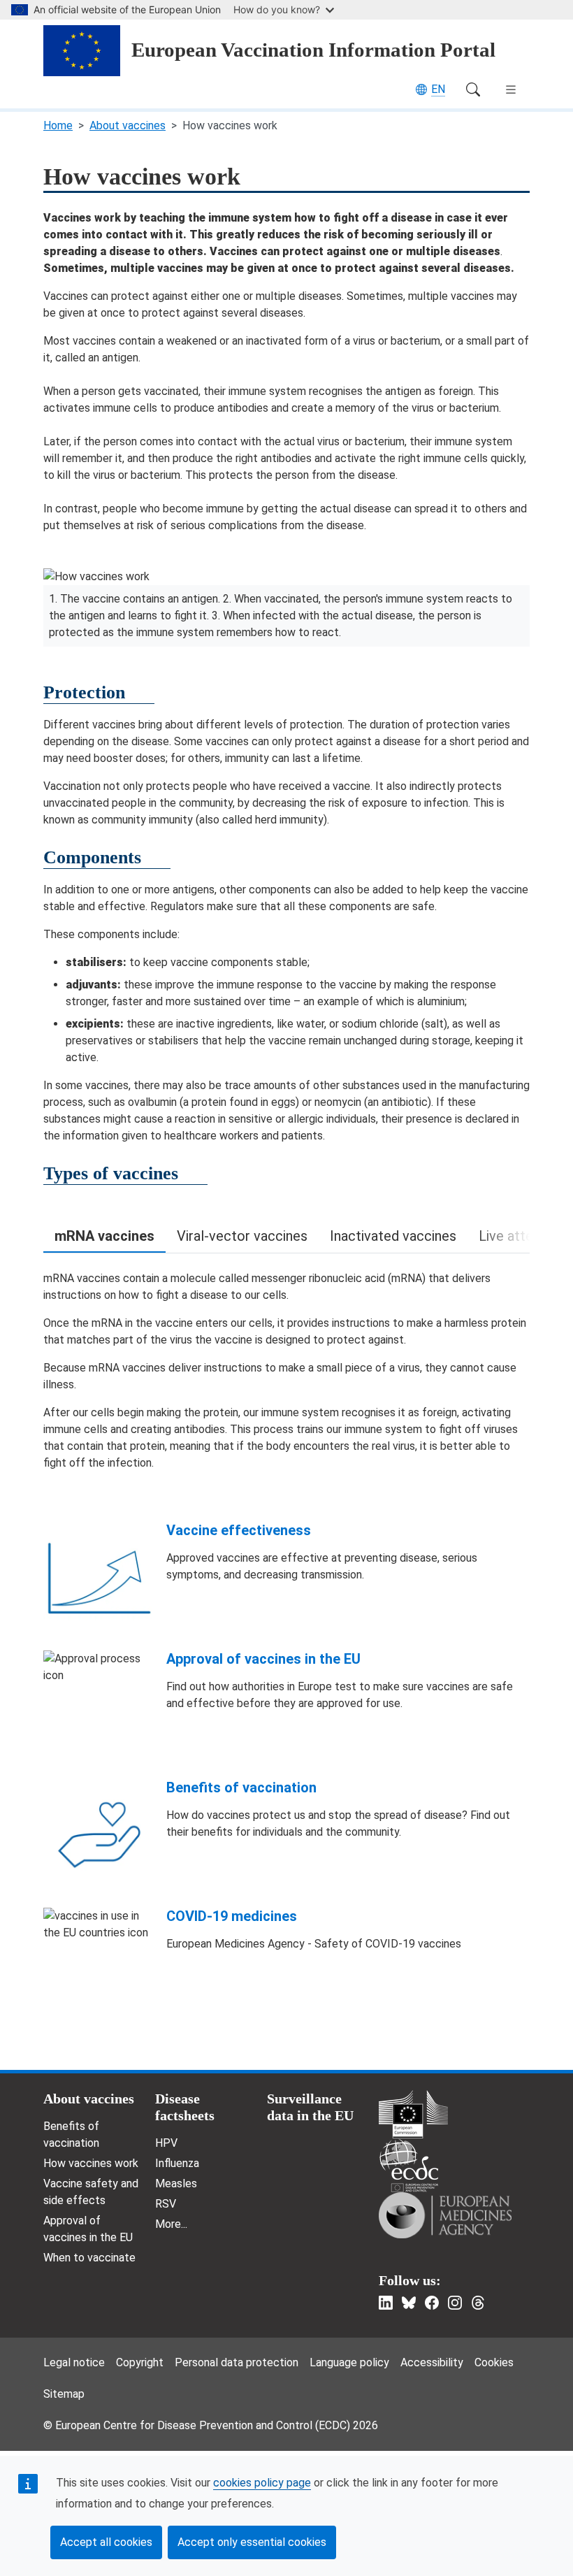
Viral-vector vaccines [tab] (242, 1236)
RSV (166, 2204)
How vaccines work (91, 2163)
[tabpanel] (286, 1371)
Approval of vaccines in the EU (263, 1659)
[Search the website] (473, 89)
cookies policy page (262, 2483)
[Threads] (478, 2303)
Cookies (494, 2362)
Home (58, 125)
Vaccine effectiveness (239, 1530)
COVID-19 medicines (232, 1916)
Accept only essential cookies (252, 2542)
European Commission (413, 2114)
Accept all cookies (106, 2542)
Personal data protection (237, 2362)
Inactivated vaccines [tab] (393, 1236)
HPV (166, 2143)
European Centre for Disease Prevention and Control (409, 2165)
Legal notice (74, 2362)
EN (438, 89)
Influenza (177, 2163)
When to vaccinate (89, 2258)
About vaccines (128, 125)
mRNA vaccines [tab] (104, 1236)
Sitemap (64, 2394)
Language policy (349, 2362)
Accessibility (432, 2362)
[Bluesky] (409, 2303)
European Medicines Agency (445, 2215)
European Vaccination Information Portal (313, 50)
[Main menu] (511, 89)
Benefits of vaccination (241, 1787)
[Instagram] (455, 2303)
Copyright (140, 2362)
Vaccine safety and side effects (91, 2192)
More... (171, 2224)
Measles (176, 2183)
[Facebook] (432, 2303)
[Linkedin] (386, 2303)
